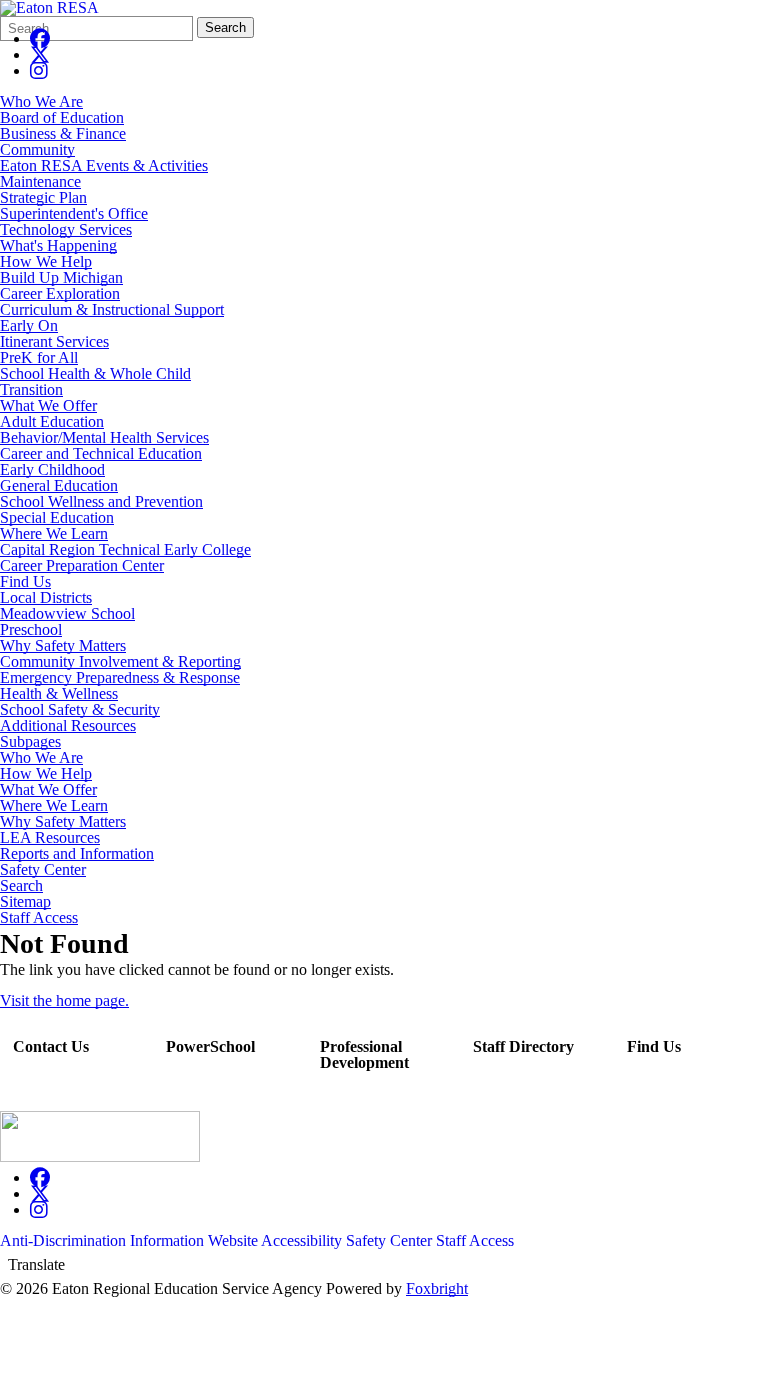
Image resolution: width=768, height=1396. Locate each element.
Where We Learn (54, 533)
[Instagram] (39, 70)
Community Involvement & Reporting (120, 661)
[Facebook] (40, 38)
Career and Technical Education (101, 453)
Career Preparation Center (82, 565)
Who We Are (41, 101)
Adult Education (52, 421)
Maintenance (40, 181)
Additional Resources (68, 725)
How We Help (46, 261)
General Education (59, 485)
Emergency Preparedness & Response (120, 677)
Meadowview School (67, 613)
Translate (36, 1264)
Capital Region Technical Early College (125, 549)
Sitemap (25, 902)
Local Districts (46, 597)
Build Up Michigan (61, 277)
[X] (40, 54)
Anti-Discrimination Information (102, 1240)
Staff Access (39, 918)
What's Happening (58, 245)
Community (37, 149)
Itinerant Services (54, 341)
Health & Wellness (59, 693)
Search (225, 27)
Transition (31, 389)
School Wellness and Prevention (101, 501)
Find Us (25, 581)
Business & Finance (63, 133)
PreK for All (39, 357)
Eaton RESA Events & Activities (104, 165)
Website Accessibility (275, 1240)
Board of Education (62, 117)
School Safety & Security (80, 709)
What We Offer (48, 405)
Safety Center (43, 870)
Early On (29, 325)
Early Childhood (52, 469)
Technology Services (66, 229)
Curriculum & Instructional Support (112, 309)
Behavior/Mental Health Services (104, 437)
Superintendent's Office (74, 213)
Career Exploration (60, 293)
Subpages (30, 742)
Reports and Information (77, 854)
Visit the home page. (64, 1000)
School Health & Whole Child (95, 373)
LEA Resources (50, 838)
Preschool (31, 629)
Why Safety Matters (63, 645)
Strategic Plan (43, 197)
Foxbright (437, 1288)
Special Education (57, 517)
